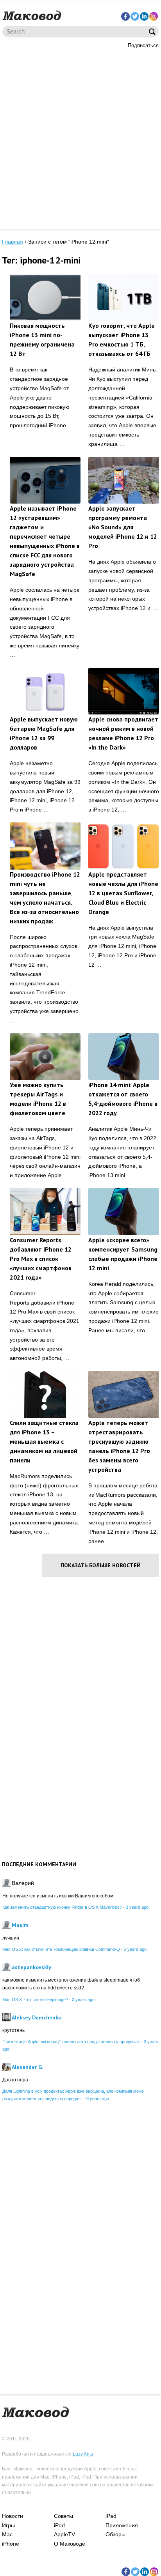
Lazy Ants (83, 2454)
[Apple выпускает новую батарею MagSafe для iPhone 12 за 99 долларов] (45, 691)
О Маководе (70, 2544)
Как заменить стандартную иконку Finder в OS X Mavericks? (62, 1907)
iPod (59, 2525)
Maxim (20, 1925)
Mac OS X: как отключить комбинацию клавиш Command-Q (61, 1949)
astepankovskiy (31, 1967)
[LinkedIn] (144, 16)
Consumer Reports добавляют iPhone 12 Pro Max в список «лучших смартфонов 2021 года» (41, 1259)
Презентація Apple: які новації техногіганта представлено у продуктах (71, 2042)
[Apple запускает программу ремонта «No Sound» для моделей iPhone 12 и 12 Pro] (124, 480)
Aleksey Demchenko (37, 2017)
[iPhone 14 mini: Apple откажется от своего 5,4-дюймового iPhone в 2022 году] (124, 1057)
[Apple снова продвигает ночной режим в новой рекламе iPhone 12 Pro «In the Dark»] (124, 691)
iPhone (11, 2544)
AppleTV (64, 2534)
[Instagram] (154, 16)
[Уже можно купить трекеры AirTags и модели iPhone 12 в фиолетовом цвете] (45, 1057)
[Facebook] (125, 16)
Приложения (122, 2525)
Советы (64, 2516)
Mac (7, 2534)
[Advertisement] (80, 138)
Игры (8, 2525)
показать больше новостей (101, 1565)
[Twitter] (135, 16)
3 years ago (137, 1907)
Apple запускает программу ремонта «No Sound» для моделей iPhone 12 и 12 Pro (123, 527)
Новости (13, 2516)
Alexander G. (27, 2067)
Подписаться (143, 45)
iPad (111, 2516)
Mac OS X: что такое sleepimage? (35, 2000)
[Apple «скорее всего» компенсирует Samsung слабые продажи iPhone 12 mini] (124, 1212)
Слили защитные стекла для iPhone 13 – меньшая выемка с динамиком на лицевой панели (44, 1441)
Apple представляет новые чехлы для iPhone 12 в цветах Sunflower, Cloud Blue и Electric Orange (123, 893)
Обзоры (115, 2534)
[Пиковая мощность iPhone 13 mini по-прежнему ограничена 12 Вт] (45, 298)
